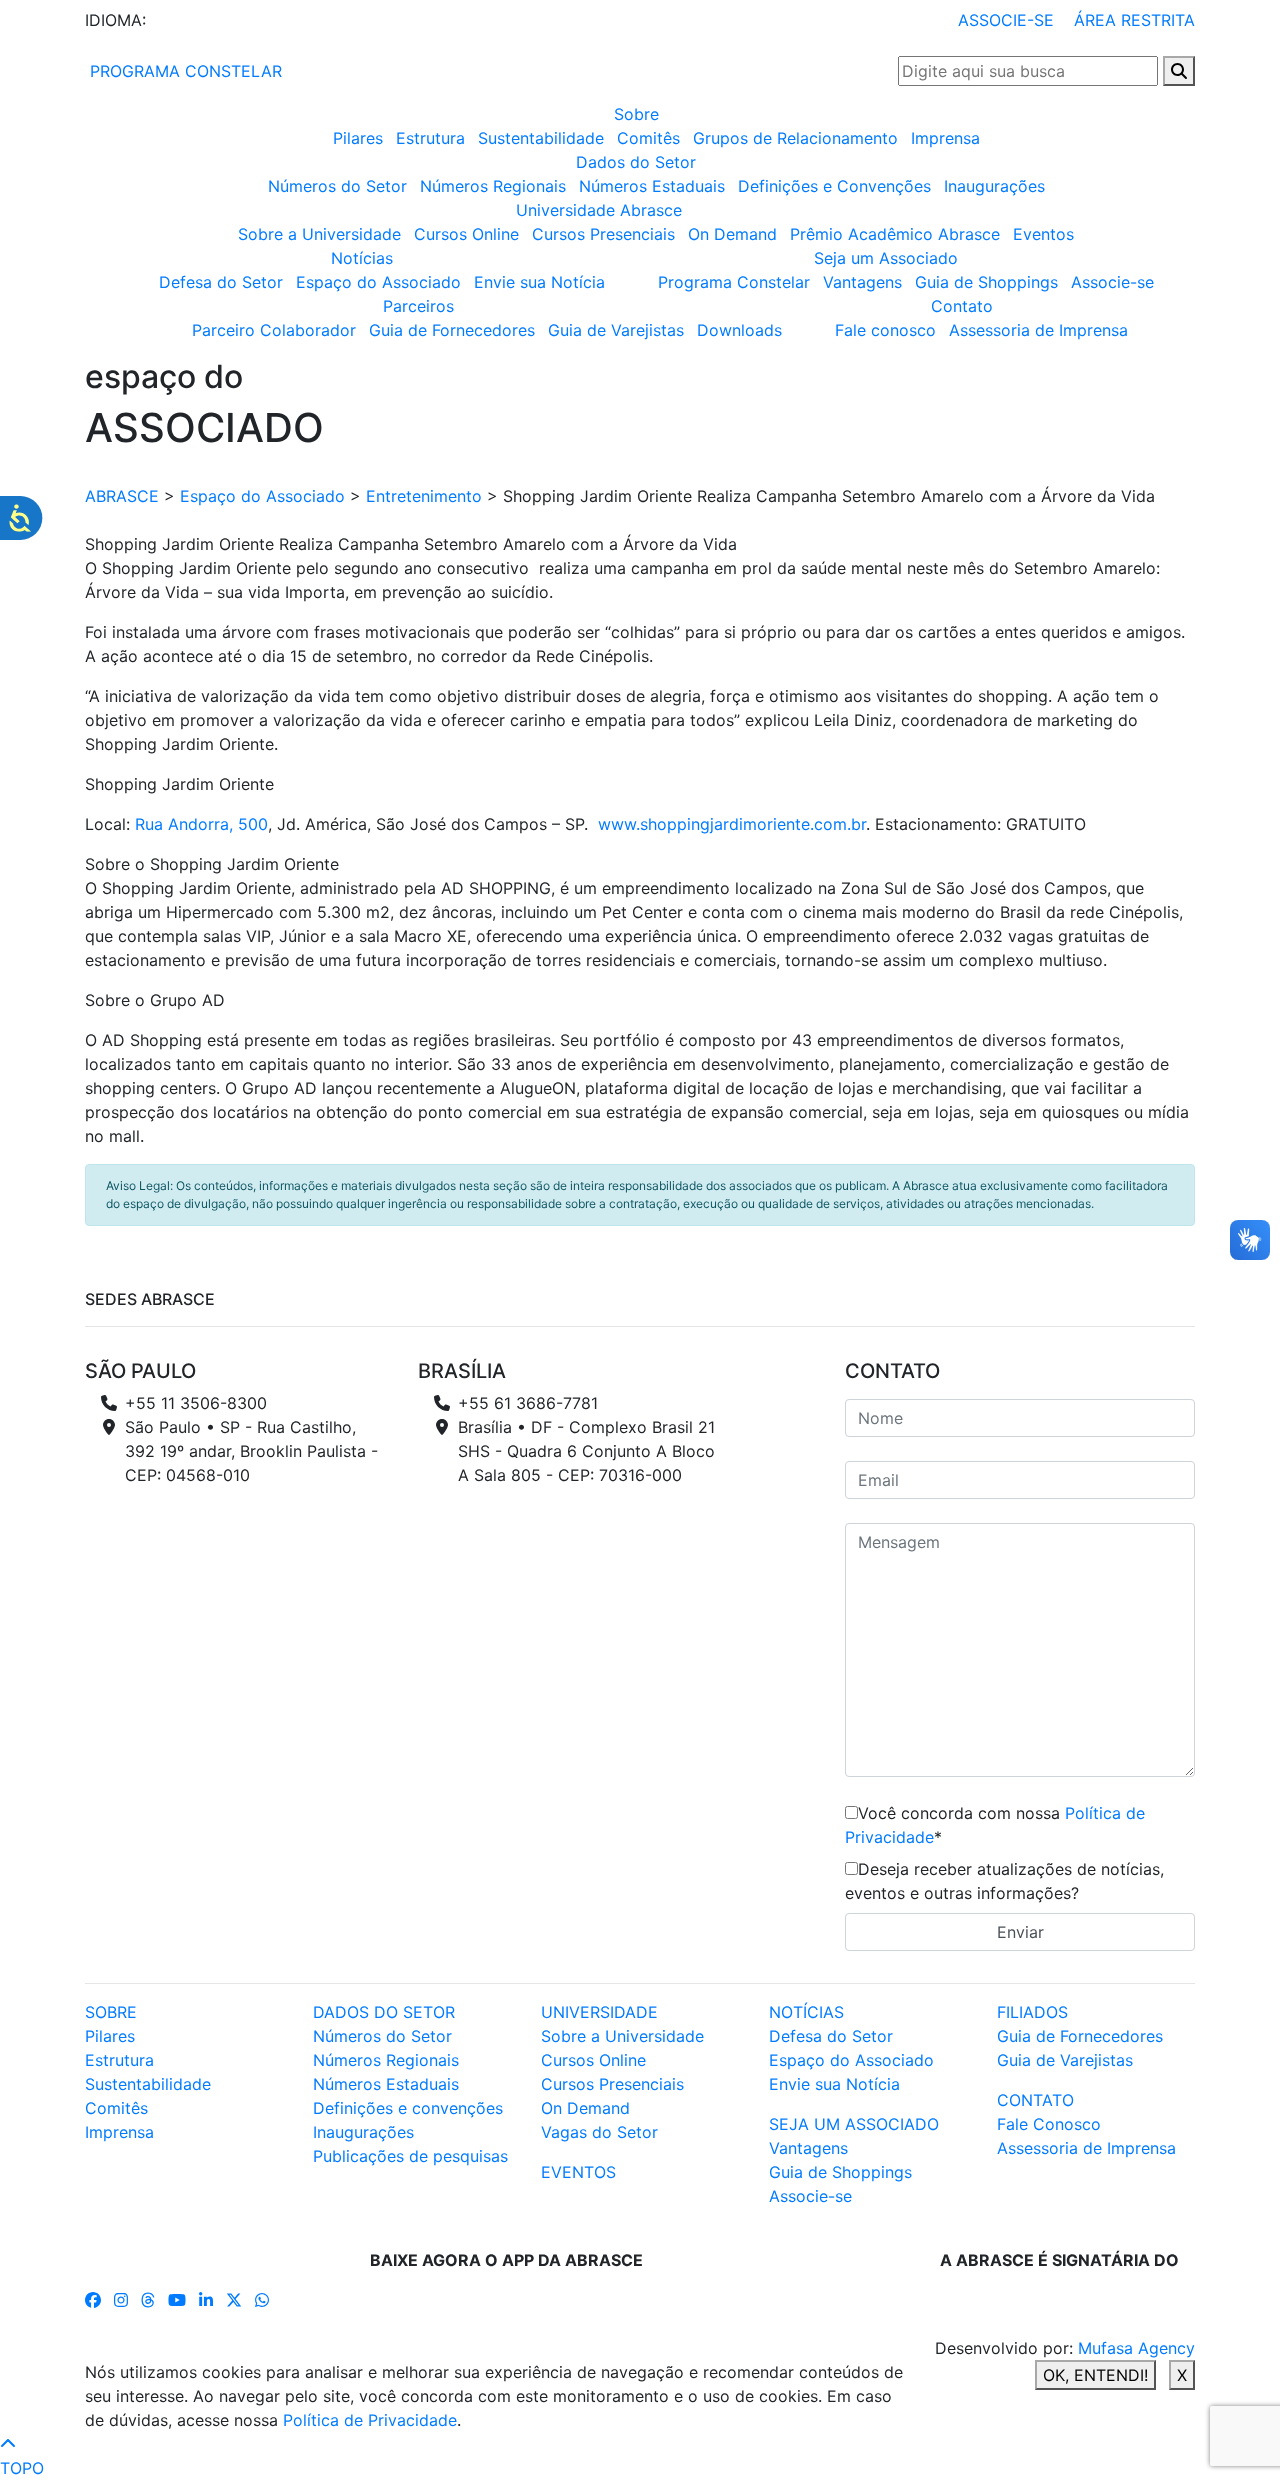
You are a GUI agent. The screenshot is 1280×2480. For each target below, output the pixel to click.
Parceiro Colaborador (274, 330)
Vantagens (862, 282)
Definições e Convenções (834, 186)
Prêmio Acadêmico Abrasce (895, 234)
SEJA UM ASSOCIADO (854, 2124)
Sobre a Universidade (319, 234)
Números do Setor (337, 186)
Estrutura (430, 138)
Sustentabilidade (541, 138)
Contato (962, 306)
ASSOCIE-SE (1006, 20)
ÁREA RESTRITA (1134, 20)
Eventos (1043, 234)
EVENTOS (578, 2172)
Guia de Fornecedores (452, 330)
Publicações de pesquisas (410, 2156)
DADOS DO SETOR (384, 2012)
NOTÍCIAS (806, 2012)
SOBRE (111, 2012)
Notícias (362, 258)
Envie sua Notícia (539, 282)
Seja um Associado (886, 258)
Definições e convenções (408, 2108)
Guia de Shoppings (986, 282)
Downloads (739, 330)
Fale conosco (885, 330)
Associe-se (1112, 282)
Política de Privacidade (370, 2420)
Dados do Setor (636, 162)
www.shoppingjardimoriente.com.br (732, 824)
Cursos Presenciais (603, 234)
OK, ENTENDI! (1095, 2375)
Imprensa (945, 138)
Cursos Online (466, 234)
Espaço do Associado (378, 282)
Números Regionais (493, 186)
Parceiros (418, 306)
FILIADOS (1032, 2012)
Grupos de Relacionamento (795, 138)
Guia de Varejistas (616, 330)
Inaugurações (994, 186)
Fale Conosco (1049, 2124)
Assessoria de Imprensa (1038, 330)
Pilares (358, 138)
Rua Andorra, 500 (201, 824)
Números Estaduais (652, 186)
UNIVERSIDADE (599, 2012)
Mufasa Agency (1136, 2348)
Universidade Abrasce (599, 210)
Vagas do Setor (599, 2132)
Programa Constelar (734, 282)
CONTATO (1035, 2100)
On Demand (732, 234)
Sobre (636, 114)
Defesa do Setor (221, 282)
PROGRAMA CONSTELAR (183, 71)
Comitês (648, 138)
